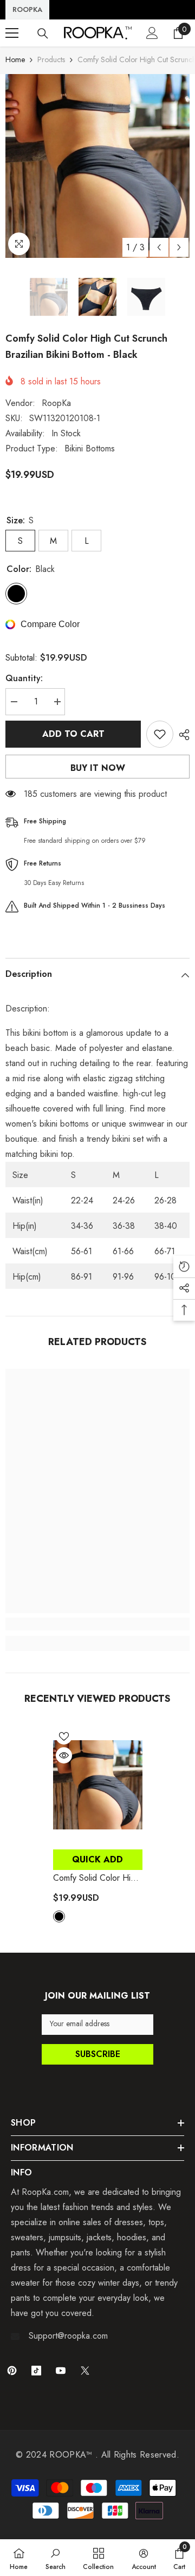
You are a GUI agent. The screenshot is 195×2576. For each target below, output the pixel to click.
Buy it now (98, 768)
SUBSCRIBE (98, 2054)
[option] (97, 166)
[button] (159, 247)
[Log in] (152, 33)
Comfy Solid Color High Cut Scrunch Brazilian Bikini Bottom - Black (96, 1878)
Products (51, 59)
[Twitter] (85, 2371)
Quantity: (24, 678)
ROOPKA (27, 9)
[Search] (43, 34)
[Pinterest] (12, 2371)
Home (15, 59)
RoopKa (56, 403)
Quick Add (97, 1859)
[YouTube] (61, 2371)
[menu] (12, 33)
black (59, 1916)
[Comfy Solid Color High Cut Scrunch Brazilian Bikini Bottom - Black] (98, 1785)
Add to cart (73, 734)
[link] (97, 1624)
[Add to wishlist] (160, 734)
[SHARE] (181, 735)
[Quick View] (64, 1755)
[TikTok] (36, 2371)
